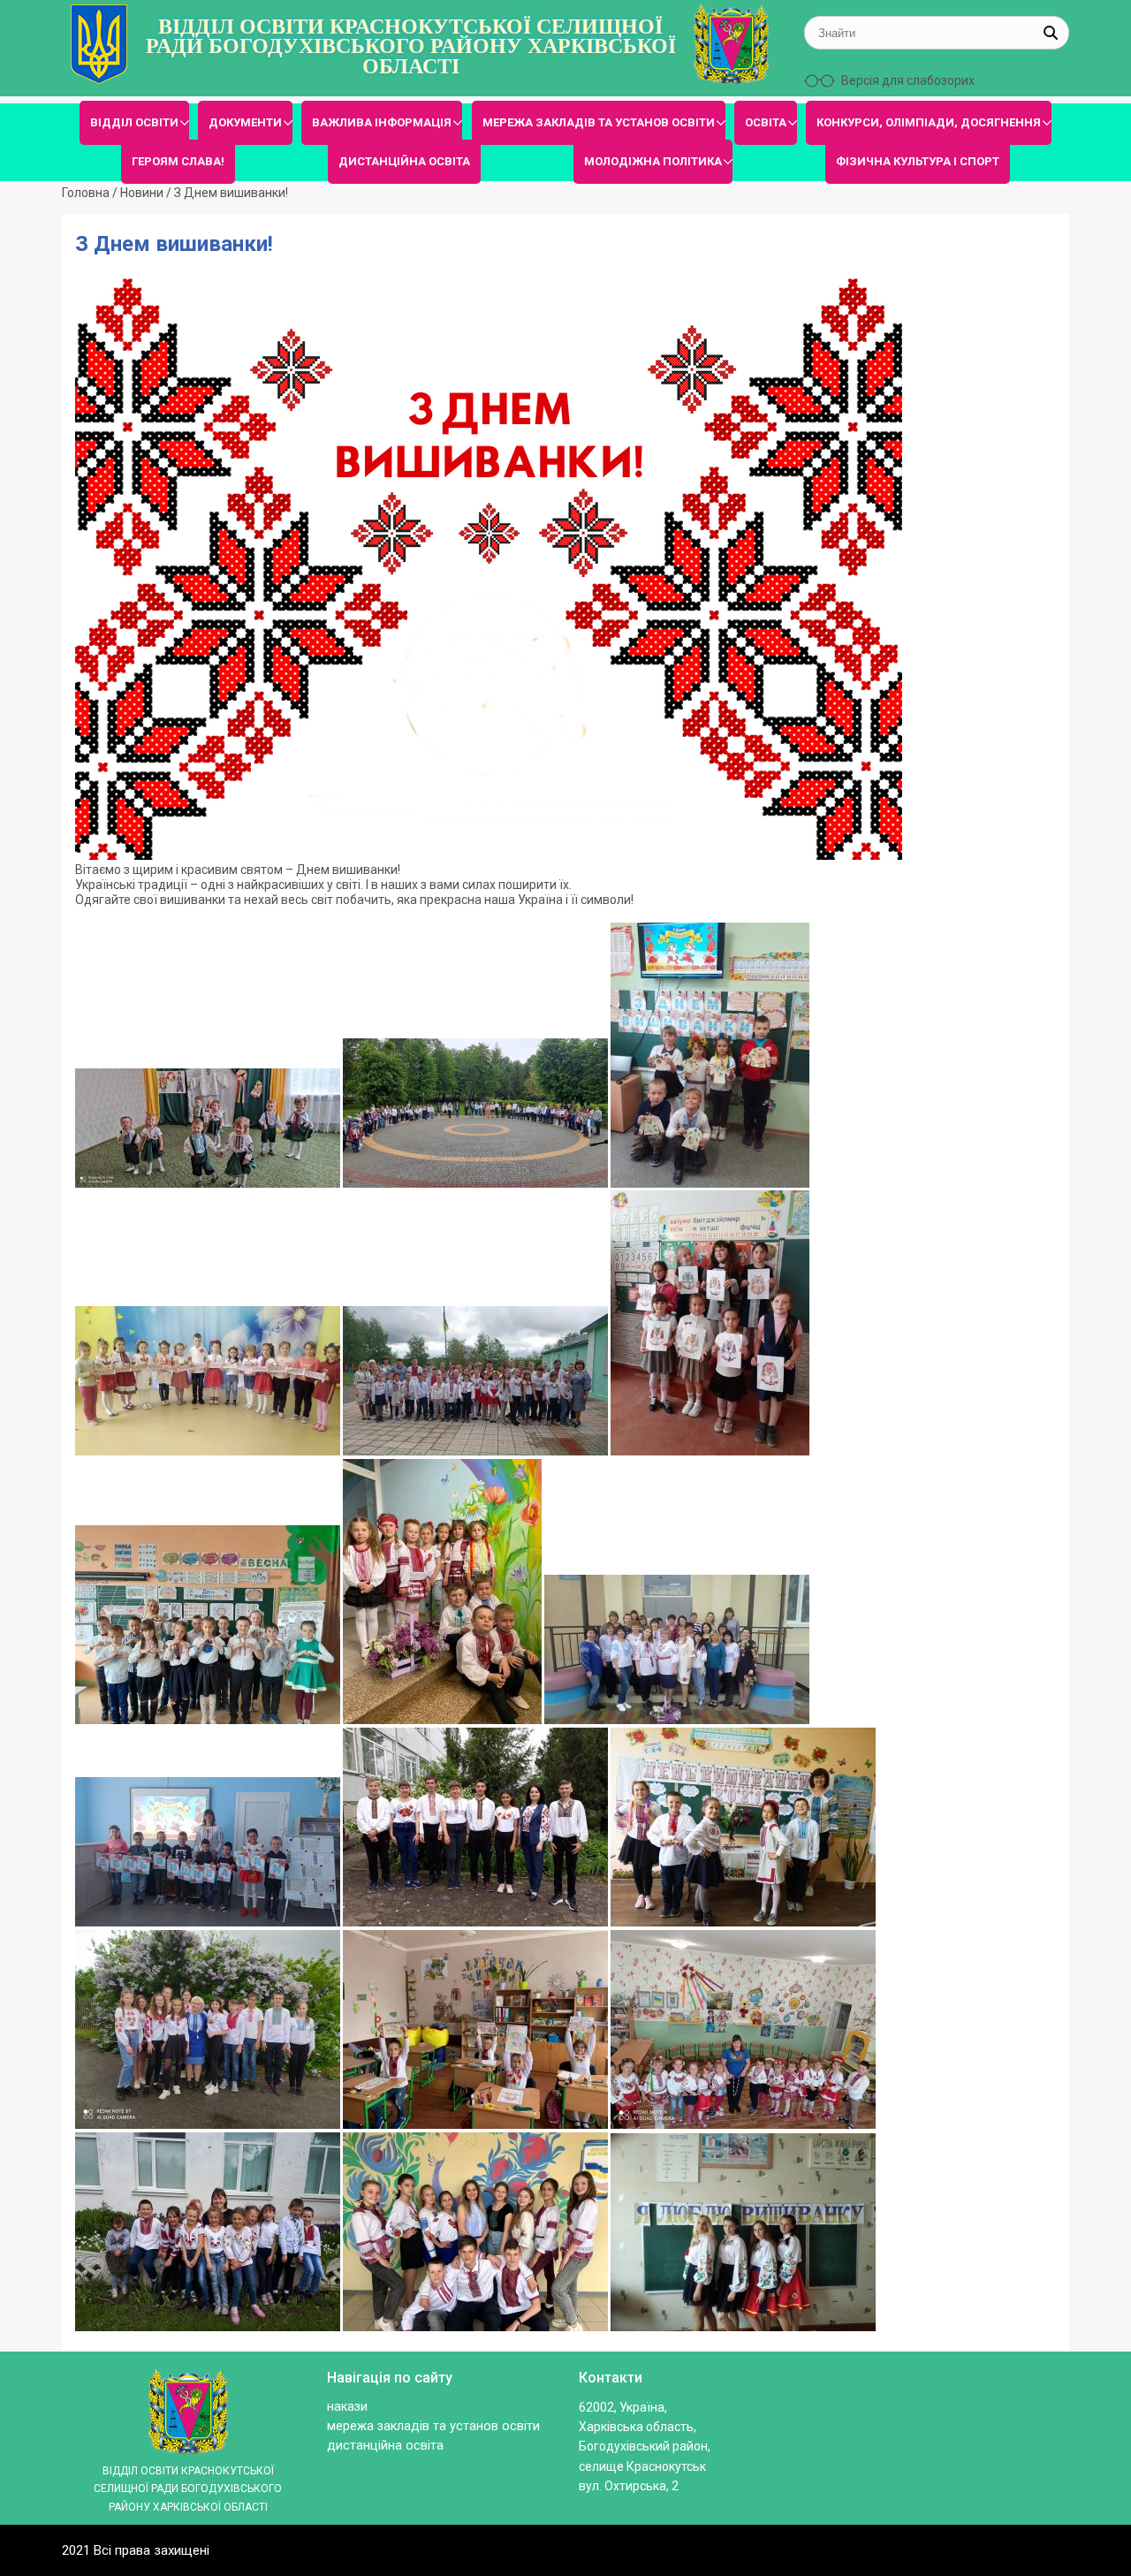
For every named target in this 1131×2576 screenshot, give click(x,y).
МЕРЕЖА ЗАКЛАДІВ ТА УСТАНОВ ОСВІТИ (599, 122)
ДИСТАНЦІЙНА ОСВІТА (404, 161)
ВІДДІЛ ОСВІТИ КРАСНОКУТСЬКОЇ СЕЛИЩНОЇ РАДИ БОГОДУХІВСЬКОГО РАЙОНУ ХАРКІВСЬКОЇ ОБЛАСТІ (411, 46)
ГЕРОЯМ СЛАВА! (178, 161)
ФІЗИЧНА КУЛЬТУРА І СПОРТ (918, 161)
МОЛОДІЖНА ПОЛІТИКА (653, 161)
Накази (347, 2407)
